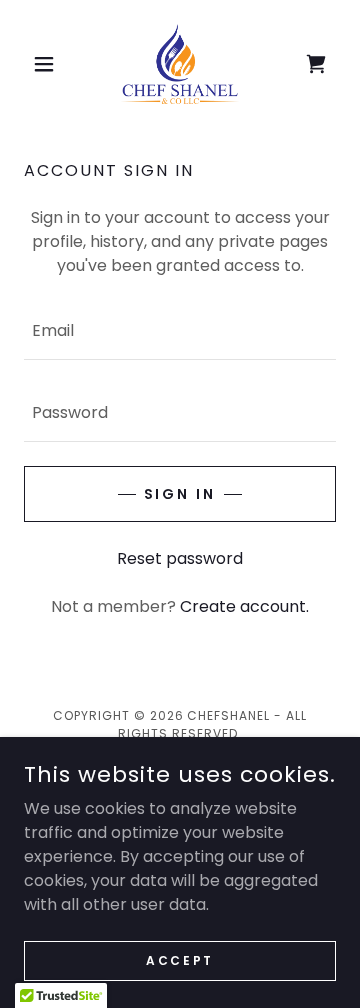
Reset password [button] (180, 558)
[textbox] (180, 331)
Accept (179, 959)
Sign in (180, 494)
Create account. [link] (244, 606)
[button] (47, 64)
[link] (180, 64)
